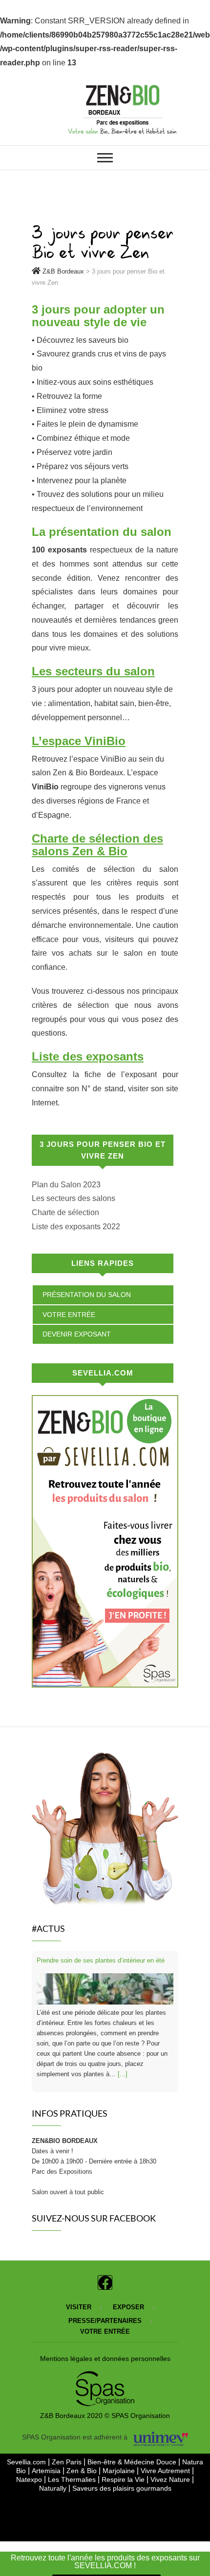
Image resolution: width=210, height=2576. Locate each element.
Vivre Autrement (166, 2471)
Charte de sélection (65, 1212)
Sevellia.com (27, 2462)
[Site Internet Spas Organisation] (105, 2377)
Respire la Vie (123, 2479)
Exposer (128, 2307)
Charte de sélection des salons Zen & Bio (97, 845)
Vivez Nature (170, 2479)
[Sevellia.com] (105, 1402)
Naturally (53, 2488)
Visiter (79, 2307)
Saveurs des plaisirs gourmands (122, 2488)
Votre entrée (69, 1315)
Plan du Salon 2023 (66, 1185)
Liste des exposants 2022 (76, 1227)
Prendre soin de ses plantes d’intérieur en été (101, 1960)
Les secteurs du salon (93, 671)
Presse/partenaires (105, 2321)
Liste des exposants (88, 1056)
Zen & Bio (83, 2471)
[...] (123, 2074)
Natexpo (30, 2479)
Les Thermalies (72, 2479)
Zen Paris (68, 2462)
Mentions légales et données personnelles (105, 2359)
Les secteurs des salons (73, 1198)
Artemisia (47, 2471)
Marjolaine (120, 2471)
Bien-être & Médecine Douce (133, 2462)
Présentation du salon (87, 1295)
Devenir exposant (77, 1334)
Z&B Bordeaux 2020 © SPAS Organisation (105, 2416)
